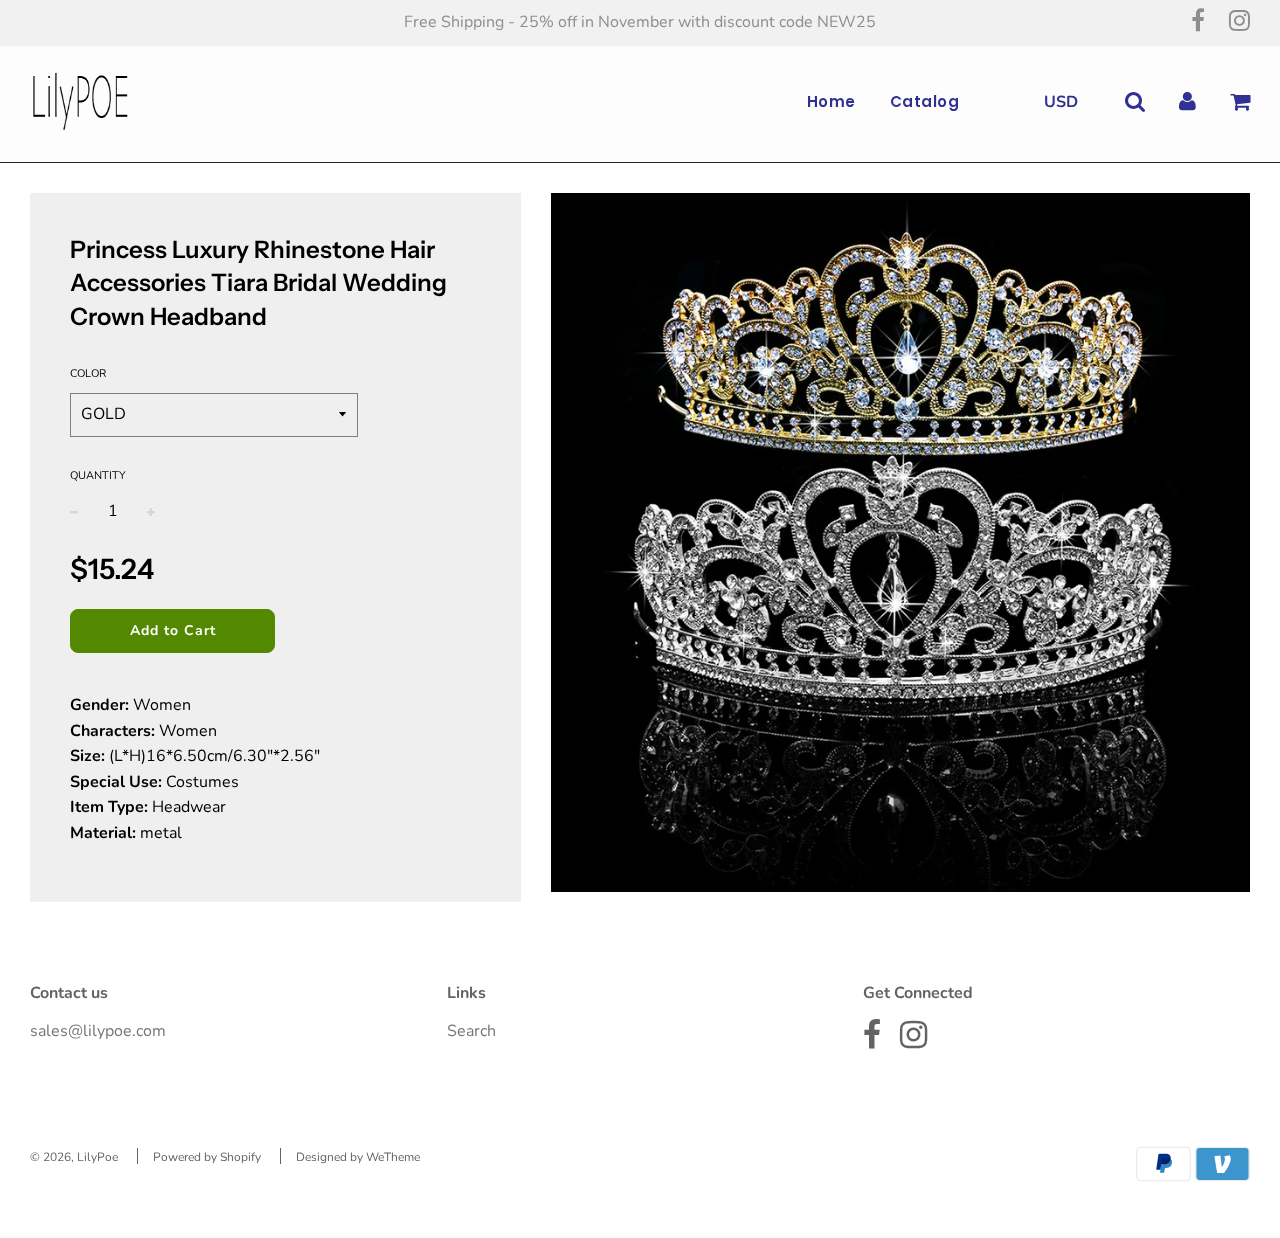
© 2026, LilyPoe (74, 1157)
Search (471, 1031)
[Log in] (1187, 101)
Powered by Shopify (207, 1157)
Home (831, 101)
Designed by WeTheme (358, 1157)
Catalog (925, 101)
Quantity (98, 475)
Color (88, 373)
